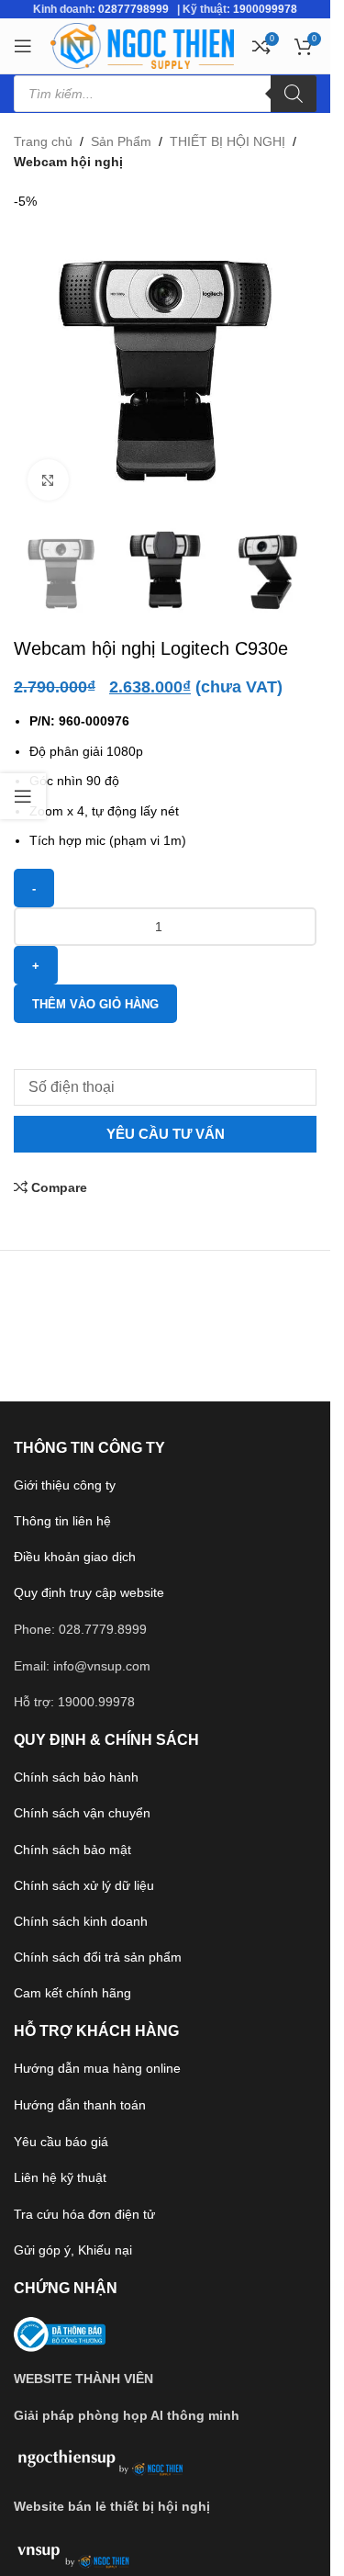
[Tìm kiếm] (294, 94)
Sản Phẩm (121, 141)
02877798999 (133, 9)
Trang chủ (43, 141)
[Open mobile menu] (23, 46)
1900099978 (265, 9)
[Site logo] (142, 45)
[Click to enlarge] (48, 480)
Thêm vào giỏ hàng (95, 1004)
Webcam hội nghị (68, 162)
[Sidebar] (23, 796)
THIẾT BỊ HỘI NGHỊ (227, 141)
